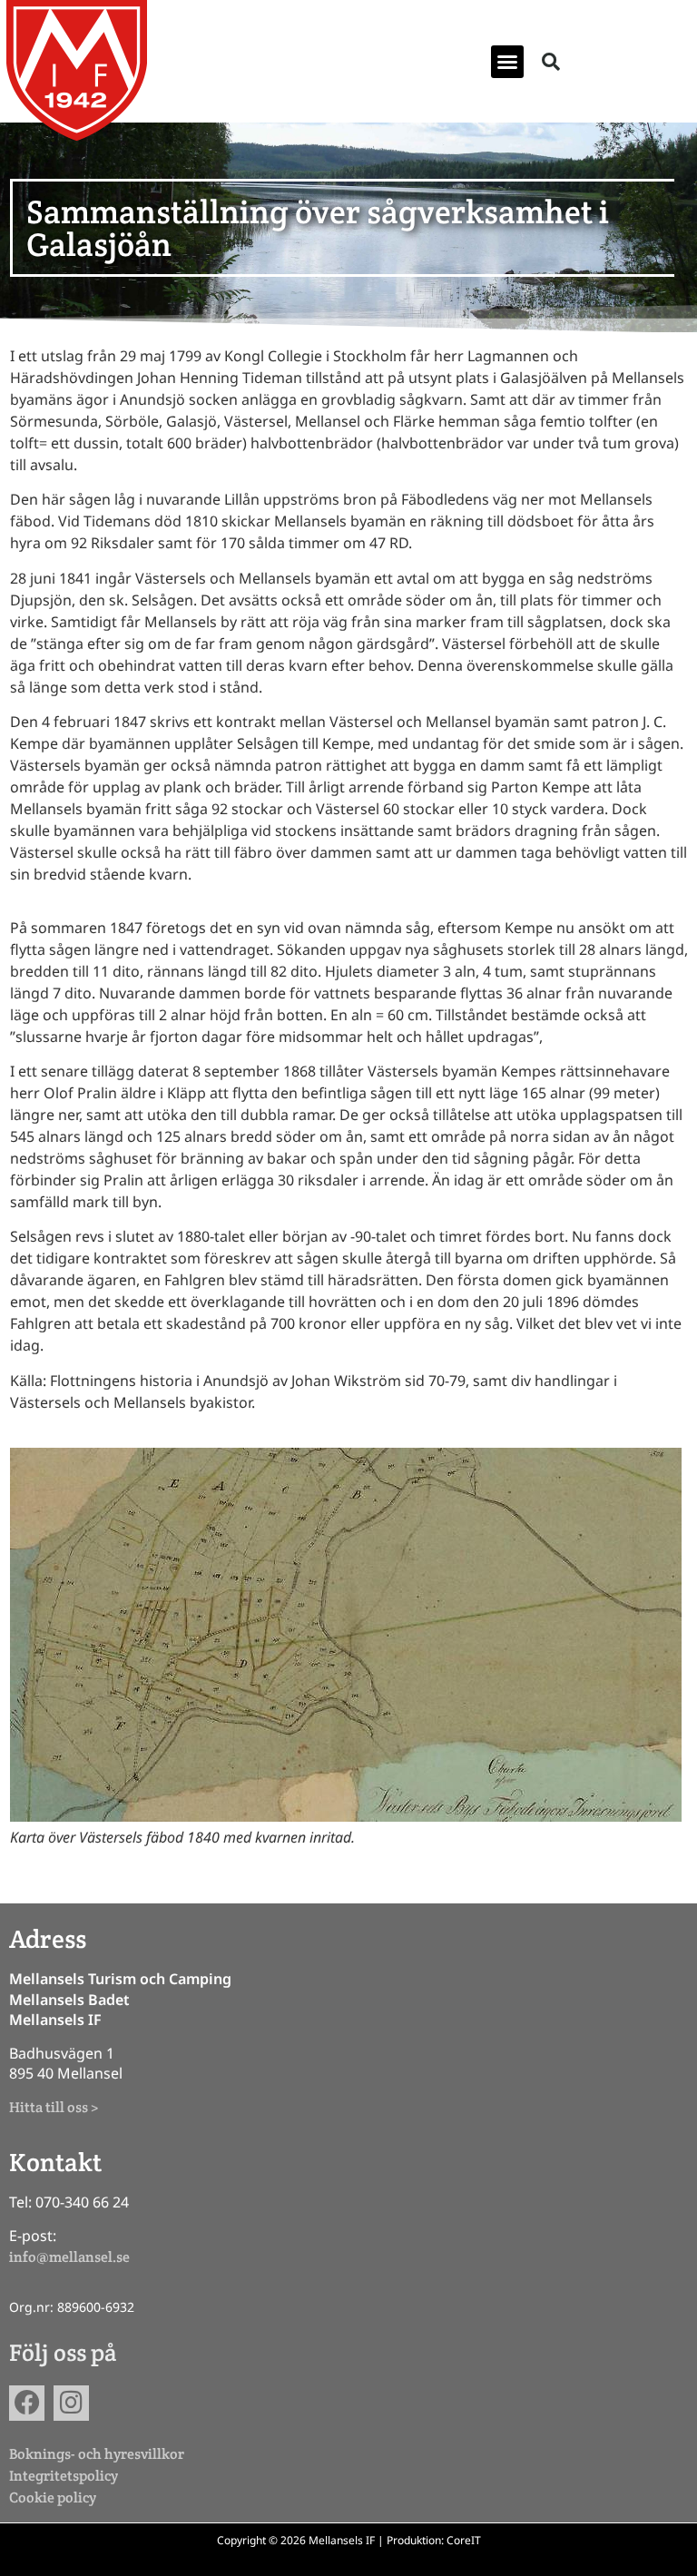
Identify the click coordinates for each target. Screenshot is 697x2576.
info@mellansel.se (69, 2257)
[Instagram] (71, 2403)
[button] (507, 62)
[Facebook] (27, 2403)
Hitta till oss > (54, 2107)
